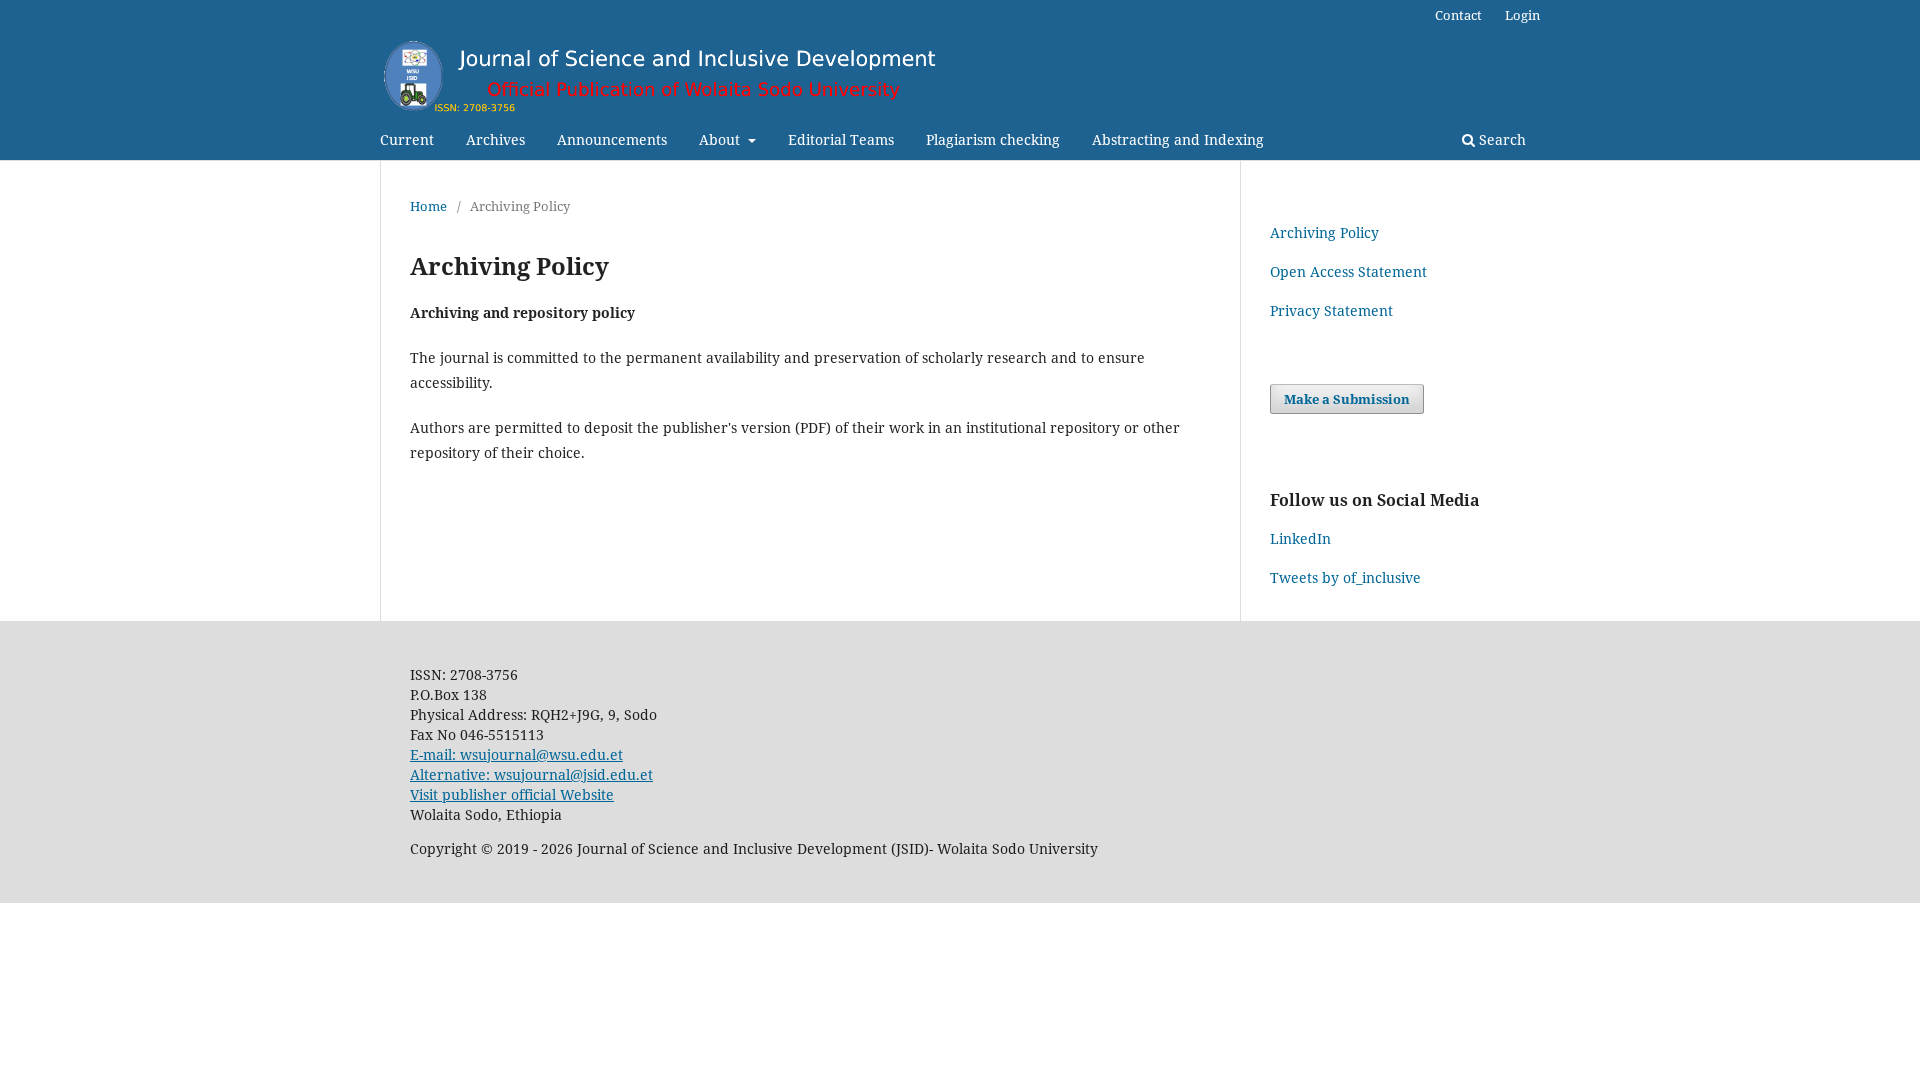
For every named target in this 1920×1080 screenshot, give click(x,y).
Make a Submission (1347, 399)
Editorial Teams (841, 139)
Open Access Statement (1348, 271)
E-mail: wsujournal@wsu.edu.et (516, 754)
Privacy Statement (1331, 310)
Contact (1458, 15)
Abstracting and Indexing (1178, 139)
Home (428, 206)
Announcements (612, 139)
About (721, 139)
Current (407, 139)
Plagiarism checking (993, 139)
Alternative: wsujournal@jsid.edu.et (531, 774)
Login (1522, 15)
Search (1500, 139)
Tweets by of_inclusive (1345, 577)
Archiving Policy (1324, 232)
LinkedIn (1300, 538)
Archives (495, 139)
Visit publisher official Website (512, 794)
